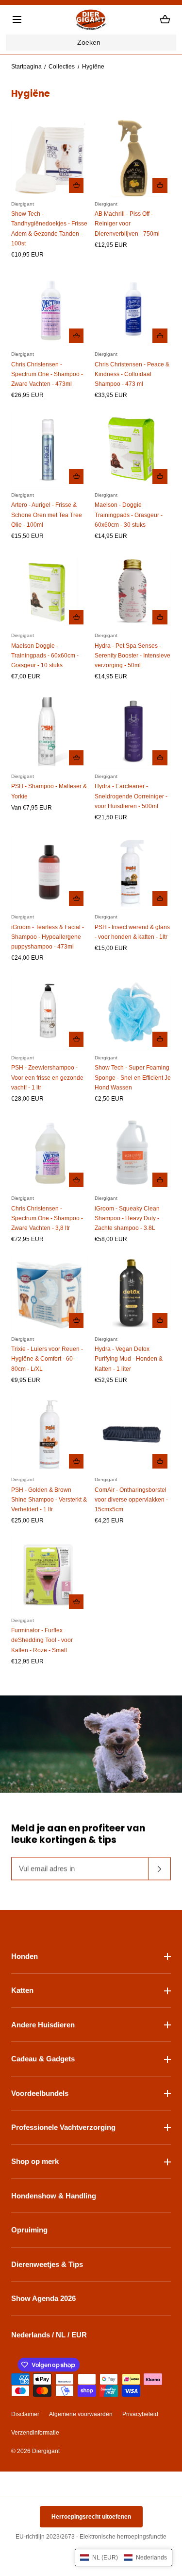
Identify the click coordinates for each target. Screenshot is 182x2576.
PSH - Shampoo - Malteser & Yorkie (49, 791)
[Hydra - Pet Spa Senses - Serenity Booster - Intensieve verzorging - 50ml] (133, 590)
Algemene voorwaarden (81, 2414)
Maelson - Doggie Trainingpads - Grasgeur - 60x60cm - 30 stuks (129, 515)
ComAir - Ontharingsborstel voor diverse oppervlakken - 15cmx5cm (131, 1500)
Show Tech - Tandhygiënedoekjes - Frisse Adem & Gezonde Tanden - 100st (49, 228)
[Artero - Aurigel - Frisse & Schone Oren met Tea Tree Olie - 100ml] (49, 449)
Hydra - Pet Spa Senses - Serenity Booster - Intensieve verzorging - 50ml (132, 656)
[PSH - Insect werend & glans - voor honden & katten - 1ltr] (133, 872)
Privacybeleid (140, 2414)
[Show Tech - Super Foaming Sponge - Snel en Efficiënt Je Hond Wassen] (133, 1012)
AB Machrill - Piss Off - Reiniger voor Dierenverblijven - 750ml (127, 224)
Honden (25, 1956)
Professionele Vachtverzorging (63, 2127)
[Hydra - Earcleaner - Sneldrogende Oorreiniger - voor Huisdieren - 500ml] (133, 731)
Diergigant (46, 2451)
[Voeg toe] (76, 185)
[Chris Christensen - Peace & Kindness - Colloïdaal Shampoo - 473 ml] (133, 309)
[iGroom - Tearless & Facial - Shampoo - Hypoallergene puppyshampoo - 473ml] (49, 872)
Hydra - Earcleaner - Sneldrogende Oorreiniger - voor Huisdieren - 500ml (131, 796)
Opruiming (29, 2230)
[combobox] (91, 43)
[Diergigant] (91, 20)
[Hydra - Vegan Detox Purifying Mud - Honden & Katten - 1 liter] (133, 1293)
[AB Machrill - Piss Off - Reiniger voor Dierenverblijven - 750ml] (133, 158)
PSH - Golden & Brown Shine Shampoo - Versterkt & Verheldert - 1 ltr (49, 1500)
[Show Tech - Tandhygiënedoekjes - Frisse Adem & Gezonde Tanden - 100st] (49, 158)
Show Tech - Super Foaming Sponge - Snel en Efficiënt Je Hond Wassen (133, 1077)
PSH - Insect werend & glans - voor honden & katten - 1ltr (132, 932)
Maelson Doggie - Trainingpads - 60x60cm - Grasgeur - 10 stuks (45, 656)
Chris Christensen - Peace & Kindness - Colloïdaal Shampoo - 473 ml (132, 374)
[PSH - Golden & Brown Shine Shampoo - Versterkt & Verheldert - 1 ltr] (49, 1434)
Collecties (62, 67)
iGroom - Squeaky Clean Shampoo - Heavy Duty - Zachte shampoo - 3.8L (127, 1218)
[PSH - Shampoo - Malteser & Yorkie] (49, 731)
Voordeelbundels (40, 2093)
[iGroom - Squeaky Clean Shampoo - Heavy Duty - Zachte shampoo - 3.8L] (133, 1153)
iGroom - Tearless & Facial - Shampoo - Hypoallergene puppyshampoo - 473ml (48, 937)
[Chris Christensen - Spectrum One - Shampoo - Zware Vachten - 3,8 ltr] (49, 1153)
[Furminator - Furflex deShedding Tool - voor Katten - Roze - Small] (49, 1575)
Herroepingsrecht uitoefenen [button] (91, 2517)
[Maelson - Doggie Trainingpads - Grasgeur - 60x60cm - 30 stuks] (133, 449)
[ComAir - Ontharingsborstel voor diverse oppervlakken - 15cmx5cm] (133, 1434)
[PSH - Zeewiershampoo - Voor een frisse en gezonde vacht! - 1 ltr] (49, 1012)
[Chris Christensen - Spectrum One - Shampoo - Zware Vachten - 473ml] (49, 309)
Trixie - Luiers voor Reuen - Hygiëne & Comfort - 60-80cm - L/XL (47, 1359)
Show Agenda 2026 (43, 2298)
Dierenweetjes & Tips (47, 2264)
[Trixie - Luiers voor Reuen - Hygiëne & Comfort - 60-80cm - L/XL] (49, 1293)
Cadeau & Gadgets (43, 2059)
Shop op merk (35, 2161)
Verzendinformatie (35, 2433)
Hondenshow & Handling (54, 2196)
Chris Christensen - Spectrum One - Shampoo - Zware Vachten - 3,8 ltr (47, 1218)
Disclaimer (25, 2414)
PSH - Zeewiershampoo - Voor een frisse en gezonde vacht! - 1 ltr (47, 1077)
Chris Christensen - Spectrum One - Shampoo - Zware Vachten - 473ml (47, 374)
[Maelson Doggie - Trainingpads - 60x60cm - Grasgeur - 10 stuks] (49, 590)
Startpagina (26, 67)
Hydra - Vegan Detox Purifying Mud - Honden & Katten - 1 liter (129, 1359)
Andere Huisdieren (43, 2025)
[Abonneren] (160, 1869)
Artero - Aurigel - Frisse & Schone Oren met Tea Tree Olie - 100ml (47, 515)
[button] (17, 19)
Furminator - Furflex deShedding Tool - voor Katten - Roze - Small (42, 1640)
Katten (22, 1990)
